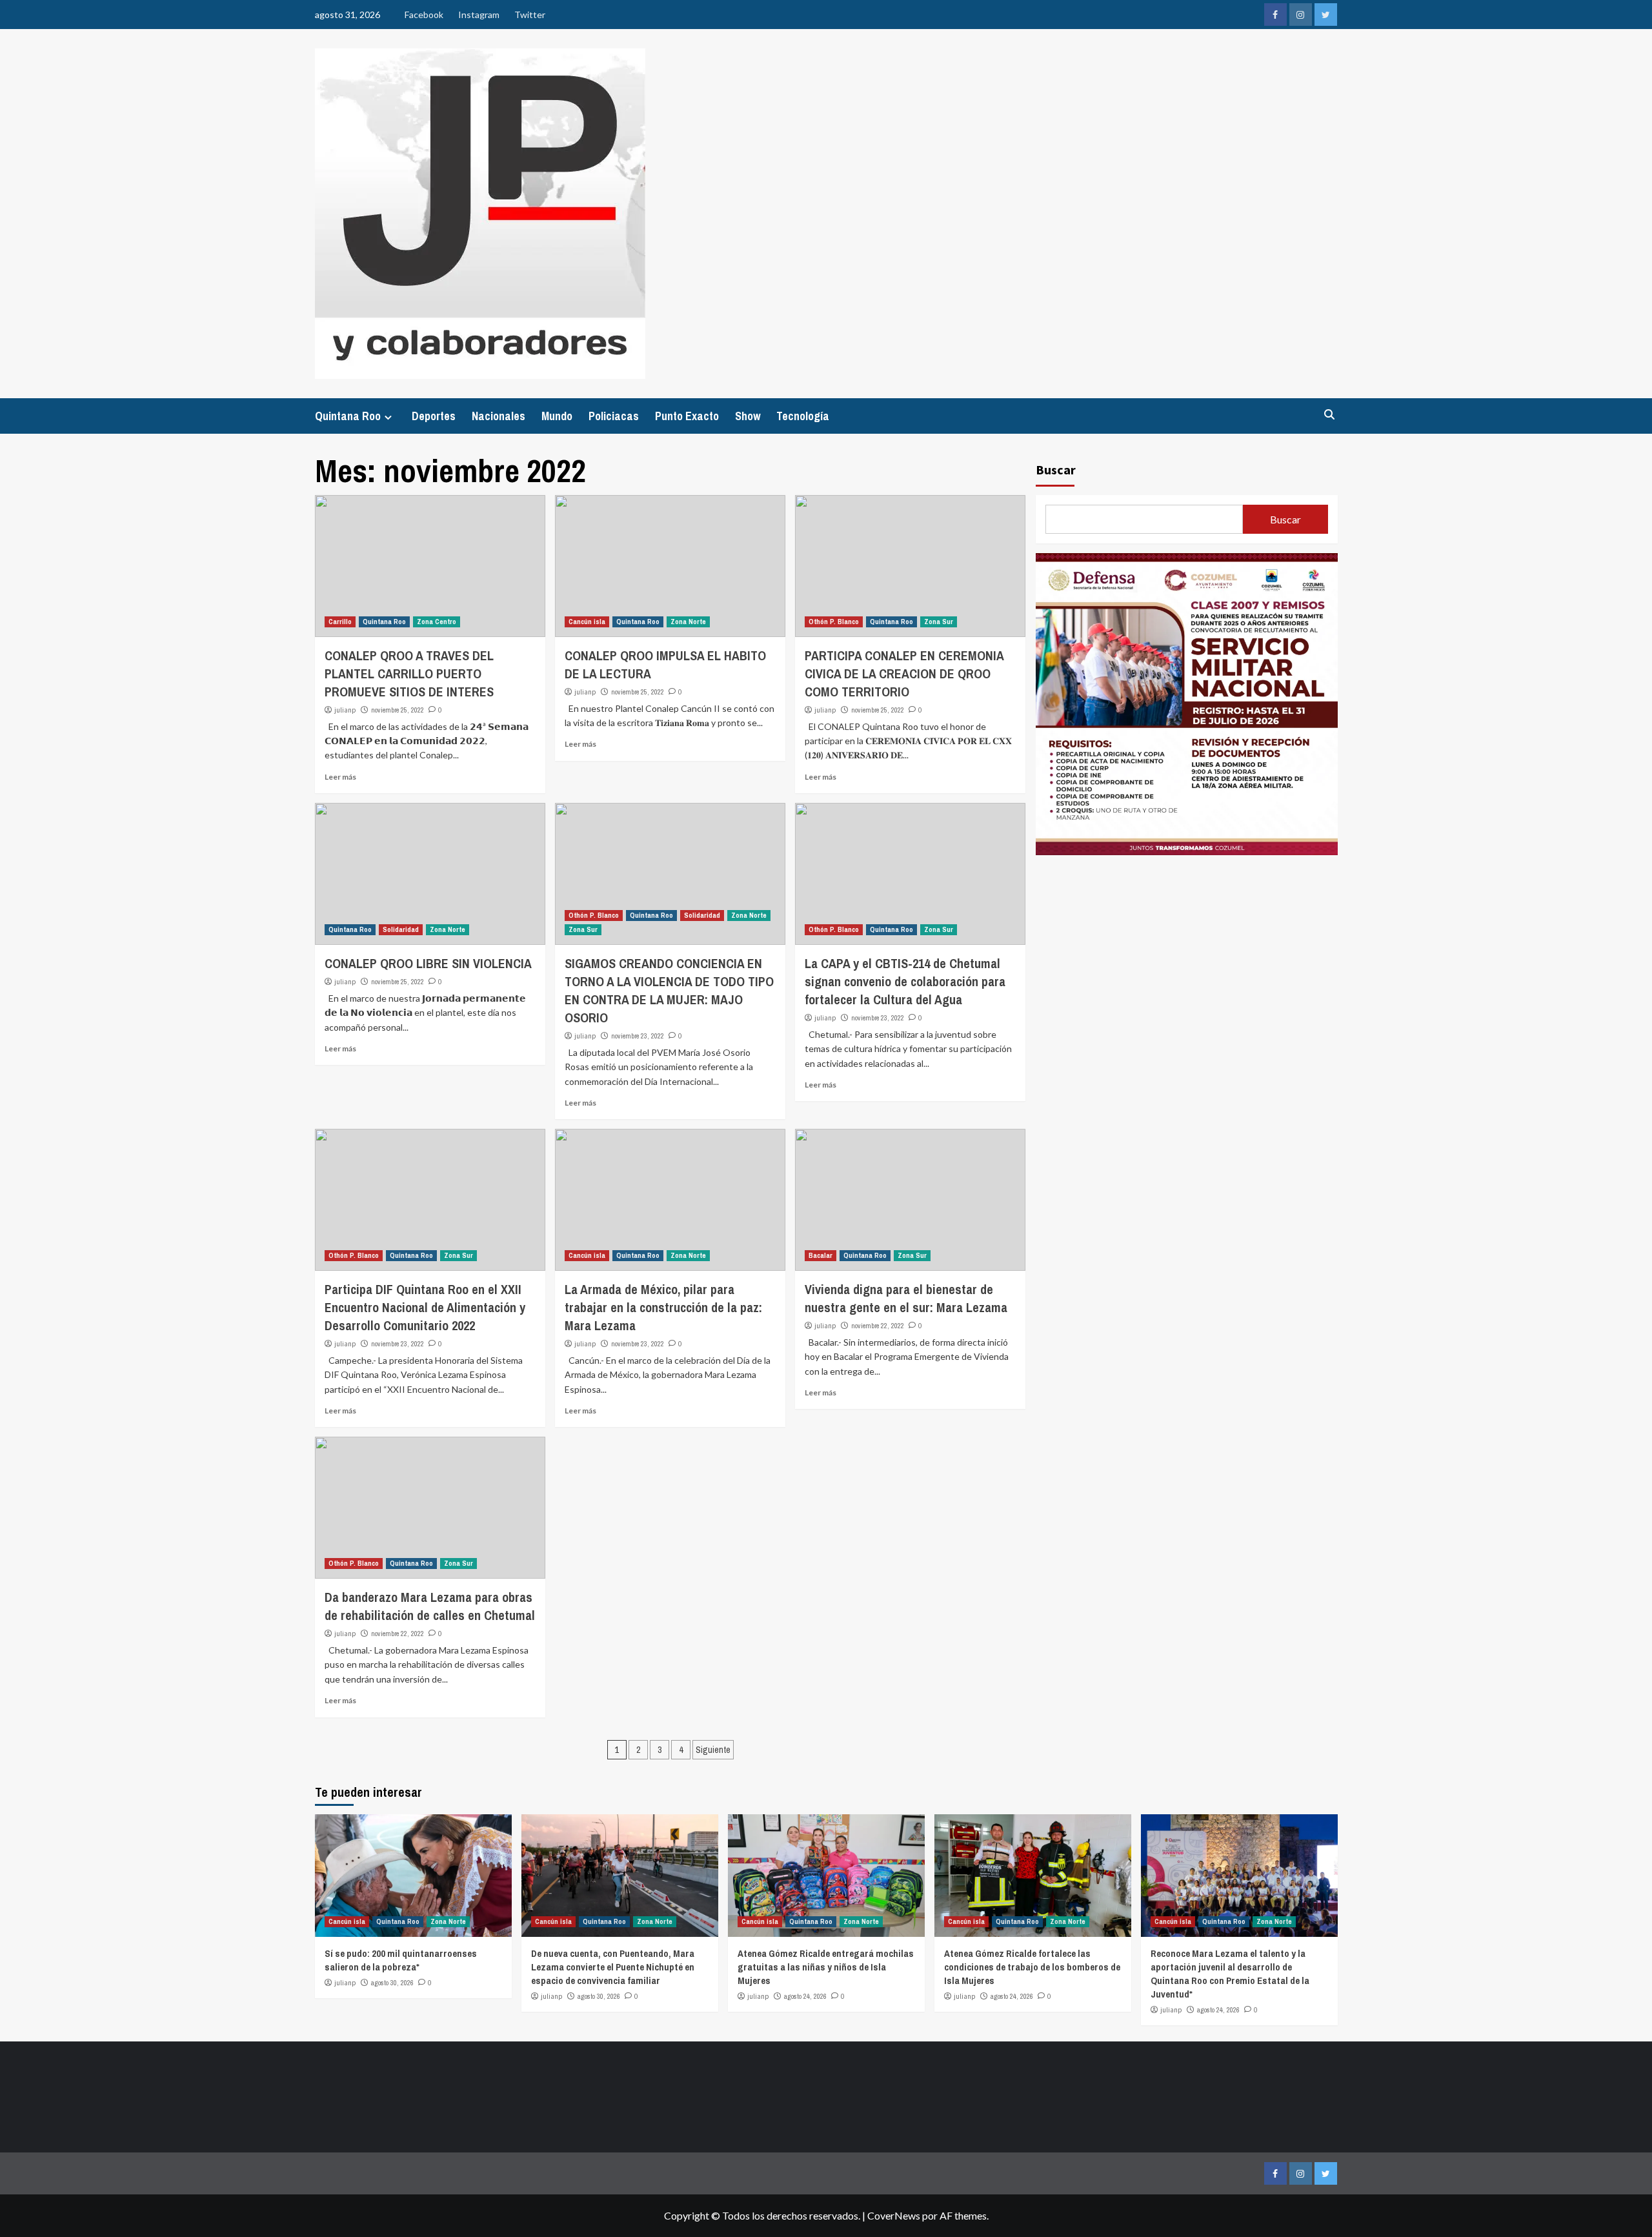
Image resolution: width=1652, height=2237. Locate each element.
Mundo (557, 416)
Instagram (479, 15)
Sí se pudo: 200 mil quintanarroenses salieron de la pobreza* (401, 1960)
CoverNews (894, 2215)
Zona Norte (688, 622)
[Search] (1330, 415)
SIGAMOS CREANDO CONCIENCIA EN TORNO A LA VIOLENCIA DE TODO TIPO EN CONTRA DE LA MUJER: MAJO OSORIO (669, 990)
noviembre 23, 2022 (638, 1036)
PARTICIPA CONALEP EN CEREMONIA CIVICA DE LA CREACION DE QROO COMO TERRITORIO (904, 673)
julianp (345, 710)
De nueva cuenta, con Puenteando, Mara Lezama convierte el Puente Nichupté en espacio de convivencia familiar (613, 1967)
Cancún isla (587, 622)
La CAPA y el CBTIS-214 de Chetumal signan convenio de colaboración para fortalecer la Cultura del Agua (905, 981)
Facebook (424, 15)
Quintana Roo (348, 416)
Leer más (340, 777)
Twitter (530, 15)
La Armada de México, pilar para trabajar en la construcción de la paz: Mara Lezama (663, 1307)
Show (748, 416)
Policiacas (614, 416)
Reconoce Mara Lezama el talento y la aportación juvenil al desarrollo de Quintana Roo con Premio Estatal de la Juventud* (1230, 1974)
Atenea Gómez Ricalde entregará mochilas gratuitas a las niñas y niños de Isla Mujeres (826, 1967)
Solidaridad (401, 929)
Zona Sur (939, 622)
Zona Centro (437, 622)
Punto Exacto (687, 416)
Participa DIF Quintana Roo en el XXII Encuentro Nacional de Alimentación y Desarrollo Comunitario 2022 (425, 1307)
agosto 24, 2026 (805, 1996)
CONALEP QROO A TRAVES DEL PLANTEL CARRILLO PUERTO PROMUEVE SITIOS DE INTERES (409, 673)
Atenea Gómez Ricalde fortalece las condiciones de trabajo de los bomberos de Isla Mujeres (1032, 1967)
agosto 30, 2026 (392, 1983)
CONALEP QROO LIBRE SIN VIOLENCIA (428, 963)
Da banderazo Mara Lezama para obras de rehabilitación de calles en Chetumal (430, 1606)
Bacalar (821, 1255)
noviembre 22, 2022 (878, 1326)
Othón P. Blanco (834, 622)
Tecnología (803, 416)
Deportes (434, 416)
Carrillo (340, 622)
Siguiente (713, 1750)
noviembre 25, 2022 (398, 710)
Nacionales (499, 416)
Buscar (1056, 470)
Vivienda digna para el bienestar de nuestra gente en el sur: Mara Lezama (906, 1298)
